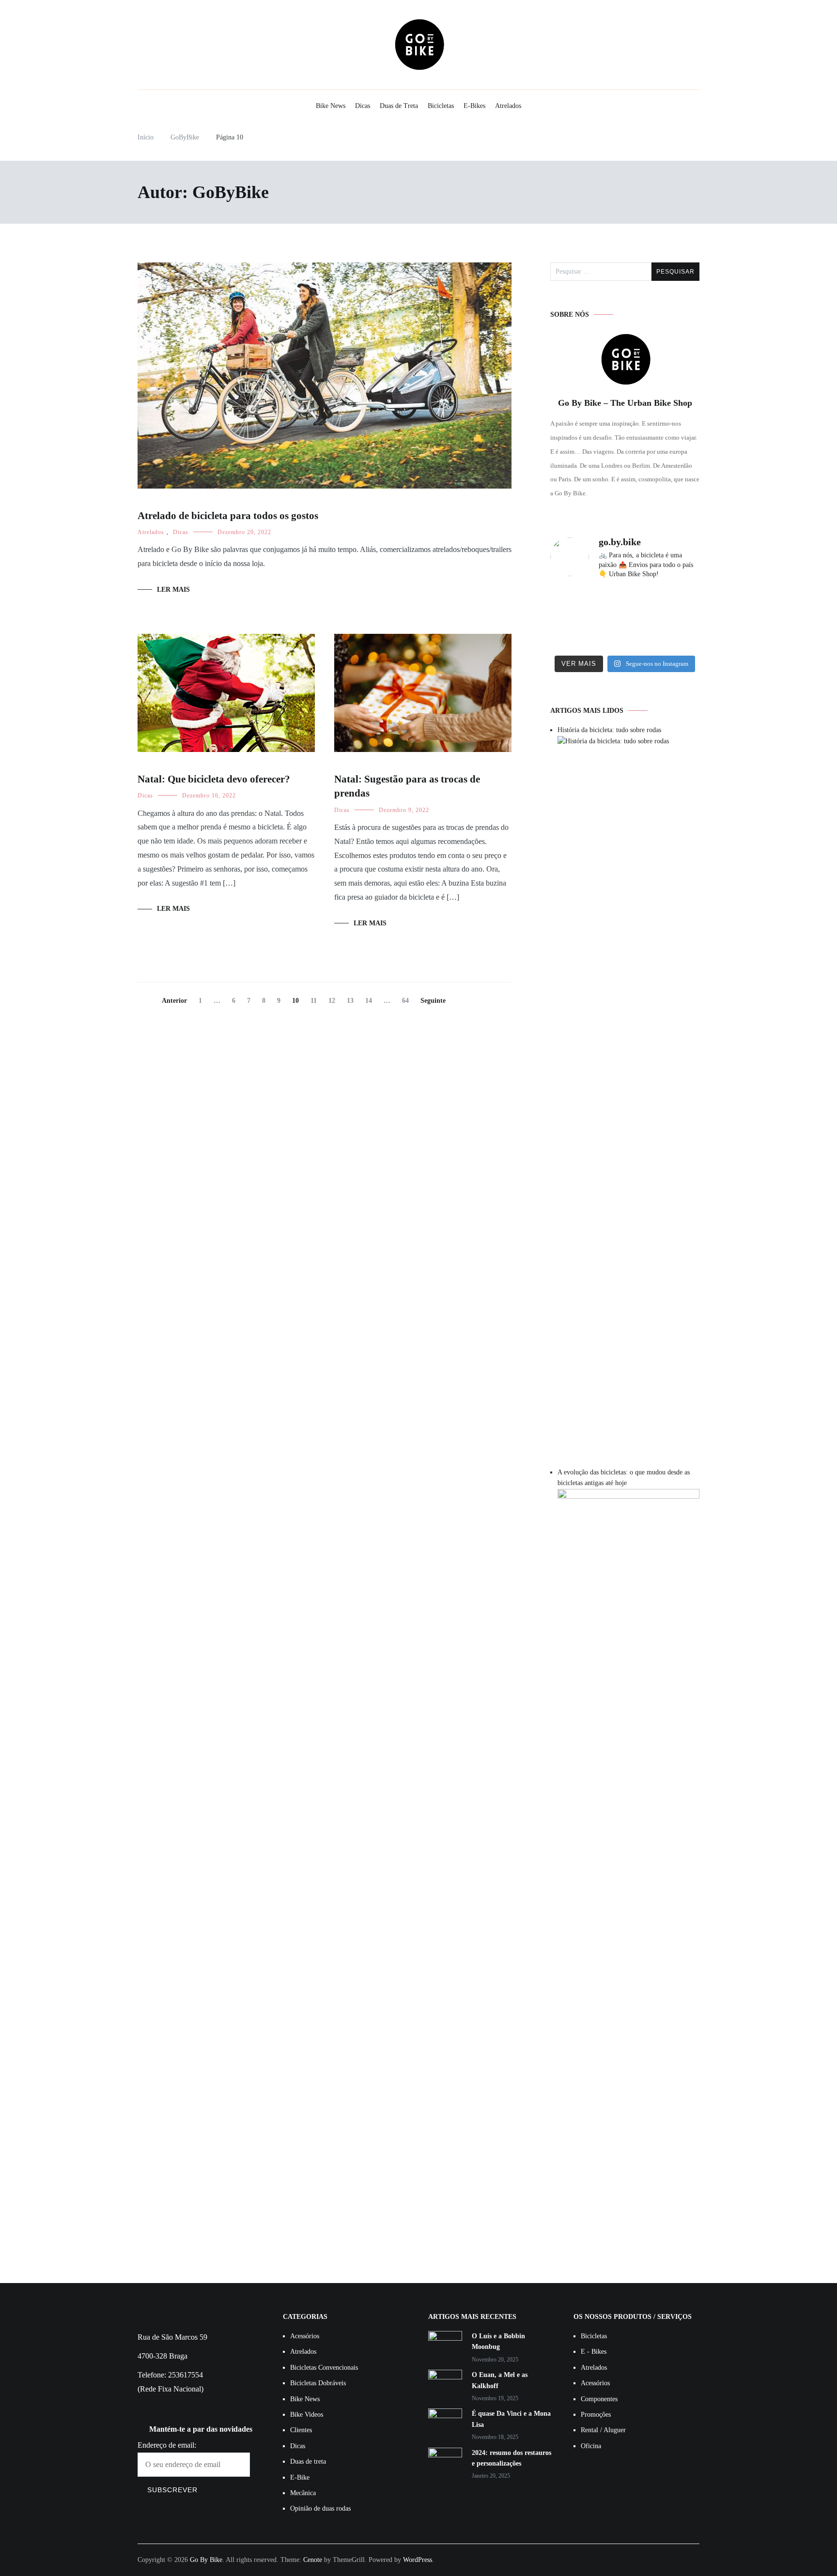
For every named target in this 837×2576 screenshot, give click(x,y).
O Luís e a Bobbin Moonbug (498, 2341)
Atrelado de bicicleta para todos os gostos (228, 516)
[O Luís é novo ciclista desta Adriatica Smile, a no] (625, 634)
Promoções (596, 2415)
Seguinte (433, 1001)
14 (371, 1001)
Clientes (301, 2430)
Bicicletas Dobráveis (318, 2383)
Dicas (363, 106)
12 (334, 1001)
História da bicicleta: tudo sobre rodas (609, 730)
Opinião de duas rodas (320, 2508)
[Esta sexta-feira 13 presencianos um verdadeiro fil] (573, 634)
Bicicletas (441, 106)
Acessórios (305, 2336)
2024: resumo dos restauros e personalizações (511, 2458)
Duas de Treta (399, 106)
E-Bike (300, 2477)
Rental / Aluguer (603, 2430)
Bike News (331, 106)
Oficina (591, 2446)
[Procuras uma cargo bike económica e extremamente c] (625, 604)
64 (408, 1001)
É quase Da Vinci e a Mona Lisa (511, 2419)
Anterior (174, 1001)
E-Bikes (474, 106)
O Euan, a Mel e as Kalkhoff (500, 2380)
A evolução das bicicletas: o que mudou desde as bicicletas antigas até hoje (624, 1478)
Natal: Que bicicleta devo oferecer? (214, 779)
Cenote (313, 2560)
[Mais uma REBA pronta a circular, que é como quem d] (573, 604)
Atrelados (508, 106)
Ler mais (173, 590)
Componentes (599, 2399)
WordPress (418, 2560)
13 (352, 1001)
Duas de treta (308, 2461)
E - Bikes (594, 2352)
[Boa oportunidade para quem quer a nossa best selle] (676, 634)
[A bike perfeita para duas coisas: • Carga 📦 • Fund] (676, 604)
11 (316, 1001)
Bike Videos (307, 2415)
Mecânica (303, 2493)
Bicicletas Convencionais (324, 2368)
